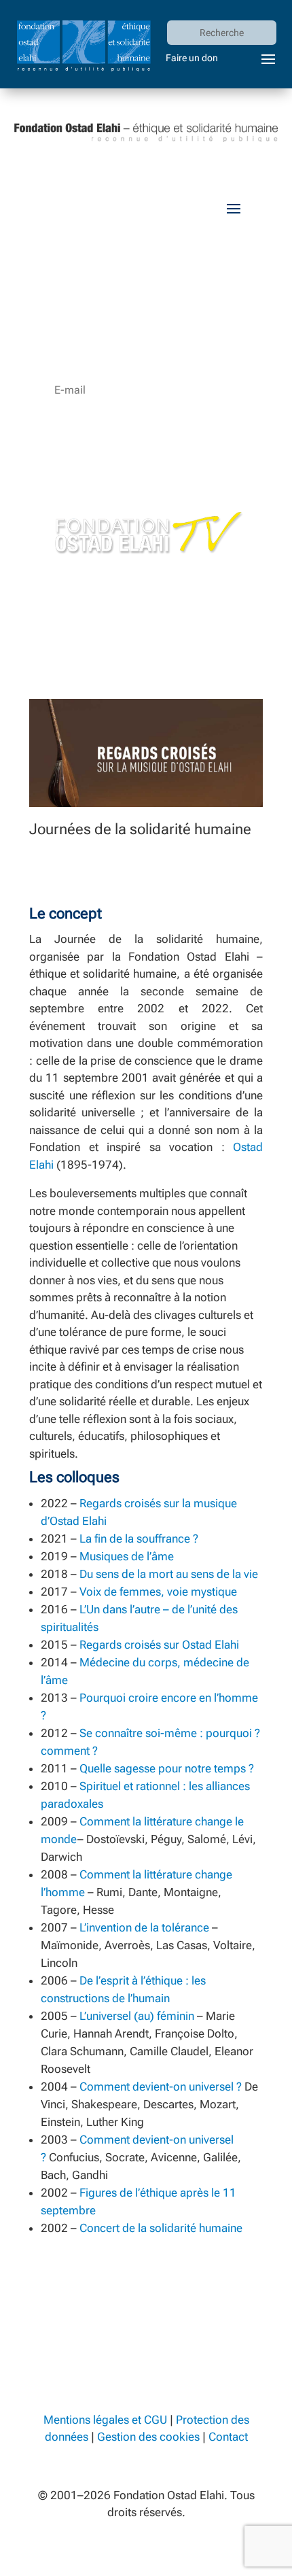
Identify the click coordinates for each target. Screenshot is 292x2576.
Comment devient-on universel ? (161, 2086)
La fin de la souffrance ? (139, 1539)
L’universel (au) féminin (137, 2016)
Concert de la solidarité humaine (161, 2228)
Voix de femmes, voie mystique (158, 1592)
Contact (228, 2437)
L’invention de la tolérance (144, 1927)
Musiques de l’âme (127, 1556)
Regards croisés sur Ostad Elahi (159, 1645)
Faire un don (192, 58)
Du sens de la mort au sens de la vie (169, 1574)
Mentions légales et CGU (105, 2420)
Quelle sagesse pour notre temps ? (167, 1768)
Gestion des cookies (148, 2437)
